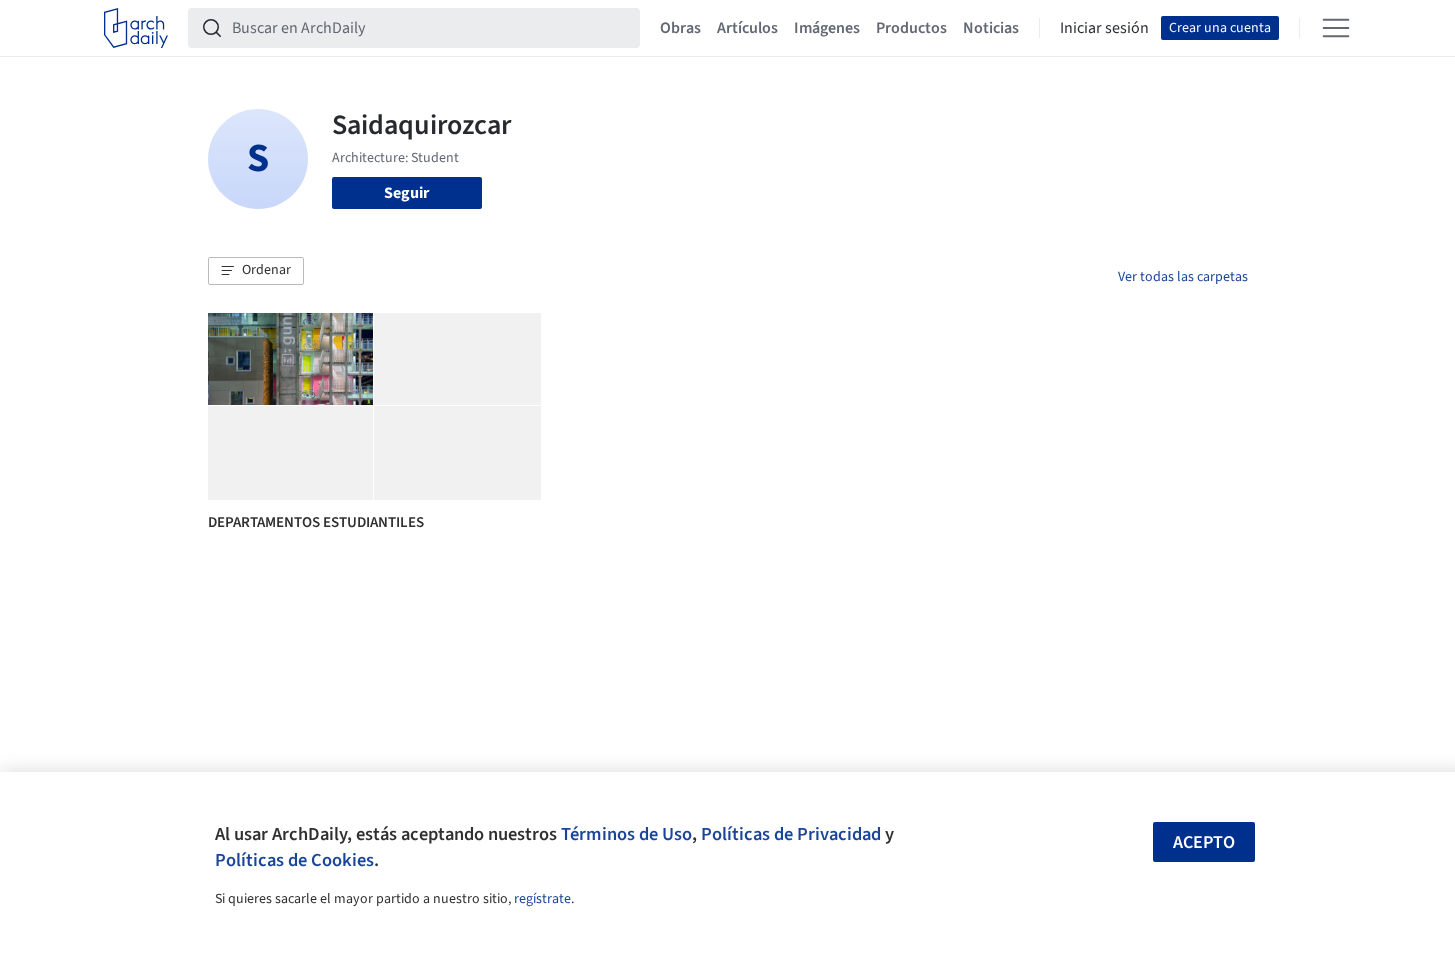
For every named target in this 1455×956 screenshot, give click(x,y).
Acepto (1204, 842)
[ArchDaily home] (136, 28)
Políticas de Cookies (294, 860)
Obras (680, 28)
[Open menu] (1336, 28)
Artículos (747, 28)
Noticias (991, 28)
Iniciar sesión (1104, 28)
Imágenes (827, 28)
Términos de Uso (626, 834)
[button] (256, 271)
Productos (911, 28)
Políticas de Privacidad (791, 834)
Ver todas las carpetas (1183, 277)
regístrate (542, 899)
